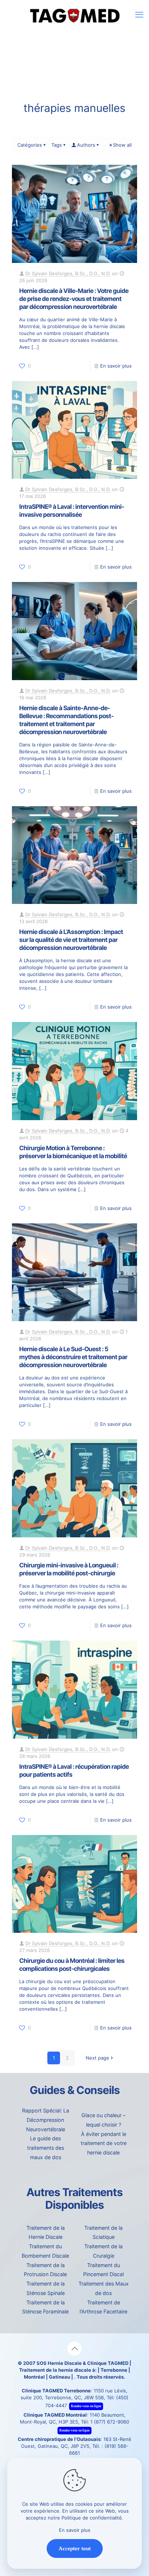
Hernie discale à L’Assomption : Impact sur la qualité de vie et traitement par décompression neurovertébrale (71, 940)
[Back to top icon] (74, 2349)
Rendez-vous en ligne (86, 2406)
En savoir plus (116, 366)
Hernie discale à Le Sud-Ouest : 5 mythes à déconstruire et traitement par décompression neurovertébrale (73, 1357)
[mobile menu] (139, 14)
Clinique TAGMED (108, 2363)
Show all (122, 145)
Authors (86, 145)
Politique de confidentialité (92, 2518)
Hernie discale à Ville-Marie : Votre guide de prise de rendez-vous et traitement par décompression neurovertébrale (74, 299)
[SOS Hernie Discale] (74, 14)
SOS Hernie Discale (59, 2363)
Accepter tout (75, 2548)
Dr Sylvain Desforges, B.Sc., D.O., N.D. (68, 273)
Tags (57, 145)
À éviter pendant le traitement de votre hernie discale (104, 2143)
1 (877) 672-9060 (110, 2422)
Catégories (30, 145)
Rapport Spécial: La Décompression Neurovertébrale (46, 2120)
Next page (97, 2058)
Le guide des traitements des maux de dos (46, 2148)
